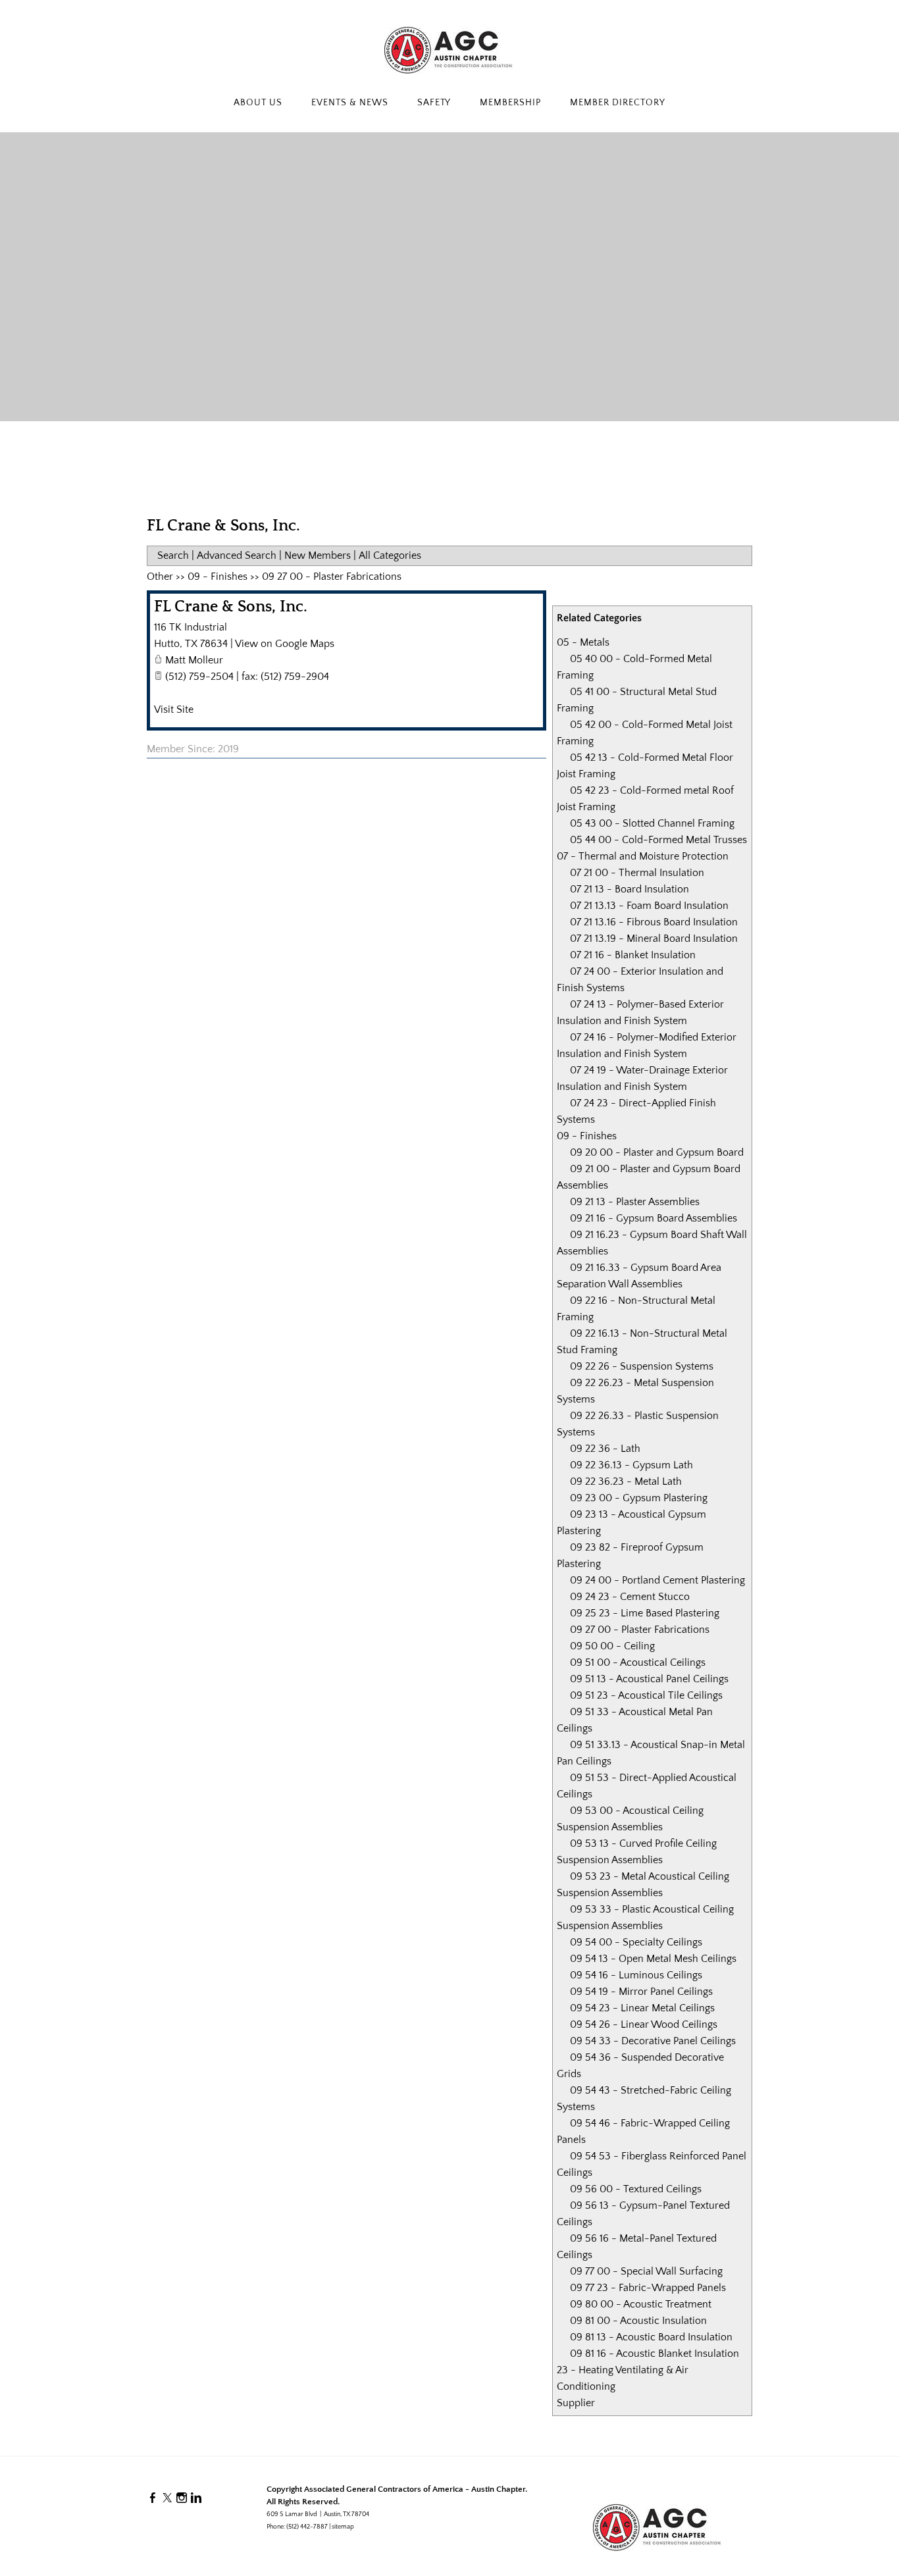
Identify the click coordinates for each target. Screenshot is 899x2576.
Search (173, 555)
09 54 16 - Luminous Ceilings (636, 1975)
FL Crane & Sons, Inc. (231, 607)
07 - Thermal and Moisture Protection (643, 856)
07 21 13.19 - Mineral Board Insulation (654, 939)
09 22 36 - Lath (605, 1449)
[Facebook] (153, 2498)
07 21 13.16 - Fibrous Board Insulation (654, 922)
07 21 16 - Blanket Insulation (633, 955)
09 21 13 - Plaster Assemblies (635, 1202)
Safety (434, 103)
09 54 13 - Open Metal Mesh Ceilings (653, 1959)
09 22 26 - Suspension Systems (642, 1366)
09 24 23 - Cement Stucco (630, 1597)
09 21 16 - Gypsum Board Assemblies (654, 1218)
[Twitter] (167, 2498)
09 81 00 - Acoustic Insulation (638, 2321)
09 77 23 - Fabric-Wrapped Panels (648, 2288)
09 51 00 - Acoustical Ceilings (638, 1662)
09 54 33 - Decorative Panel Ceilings (653, 2041)
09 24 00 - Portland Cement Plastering (657, 1580)
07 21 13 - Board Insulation (629, 889)
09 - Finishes (587, 1136)
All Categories (390, 555)
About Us (258, 103)
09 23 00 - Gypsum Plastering (639, 1498)
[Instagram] (182, 2498)
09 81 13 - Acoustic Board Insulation (651, 2337)
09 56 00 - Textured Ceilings (636, 2189)
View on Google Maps (285, 644)
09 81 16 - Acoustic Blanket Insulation (655, 2354)
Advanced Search (237, 555)
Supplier (576, 2403)
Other (160, 577)
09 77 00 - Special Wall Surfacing (646, 2271)
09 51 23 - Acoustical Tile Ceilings (646, 1695)
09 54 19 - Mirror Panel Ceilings (641, 1992)
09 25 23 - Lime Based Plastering (645, 1613)
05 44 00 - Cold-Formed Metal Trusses (658, 840)
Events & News (350, 103)
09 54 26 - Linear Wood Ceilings (644, 2024)
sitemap (343, 2527)
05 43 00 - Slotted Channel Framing (652, 823)
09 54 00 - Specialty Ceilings (636, 1942)
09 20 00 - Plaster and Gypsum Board (657, 1152)
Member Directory (618, 103)
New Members (318, 555)
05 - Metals (583, 642)
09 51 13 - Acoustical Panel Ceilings (649, 1679)
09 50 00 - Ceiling (612, 1646)
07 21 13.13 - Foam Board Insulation (649, 906)
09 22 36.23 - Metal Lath (626, 1481)
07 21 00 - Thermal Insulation (637, 873)
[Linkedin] (196, 2498)
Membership (510, 103)
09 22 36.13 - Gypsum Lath (631, 1465)
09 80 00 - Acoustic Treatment (641, 2304)
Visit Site (174, 709)
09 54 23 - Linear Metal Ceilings (642, 2008)
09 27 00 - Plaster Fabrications (640, 1630)
